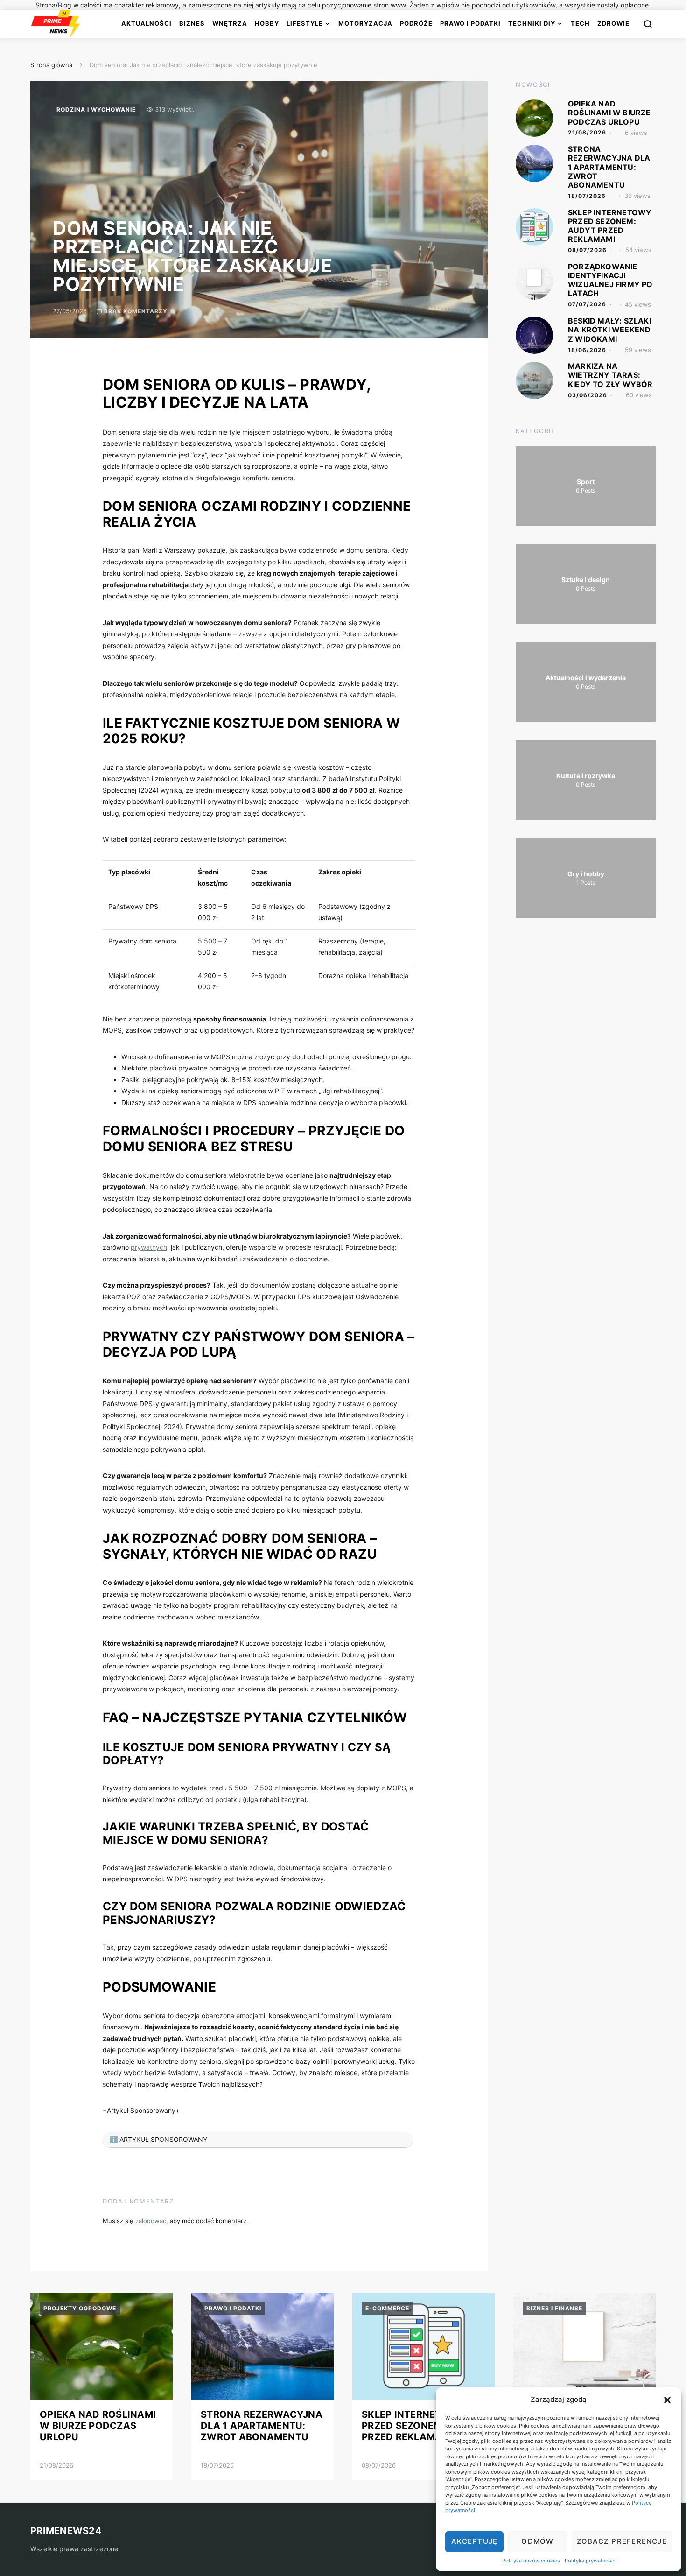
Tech (580, 23)
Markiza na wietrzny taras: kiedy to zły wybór (610, 375)
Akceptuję (474, 2541)
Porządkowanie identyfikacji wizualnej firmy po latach (610, 280)
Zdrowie (613, 23)
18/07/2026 (587, 196)
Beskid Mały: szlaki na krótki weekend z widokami (609, 330)
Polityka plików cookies (531, 2561)
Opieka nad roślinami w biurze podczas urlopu (609, 113)
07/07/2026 (587, 304)
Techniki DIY (532, 23)
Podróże (416, 23)
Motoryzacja (365, 23)
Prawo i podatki (470, 23)
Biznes (192, 23)
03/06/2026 (588, 395)
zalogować (151, 2221)
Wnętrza (230, 23)
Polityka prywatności (590, 2561)
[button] (667, 2400)
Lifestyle (305, 23)
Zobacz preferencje (622, 2541)
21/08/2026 (587, 132)
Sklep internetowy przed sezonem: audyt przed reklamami (610, 226)
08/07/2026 (587, 250)
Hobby (267, 23)
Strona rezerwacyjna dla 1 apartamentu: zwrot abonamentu (609, 167)
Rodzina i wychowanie (96, 109)
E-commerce (387, 2308)
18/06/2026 (587, 350)
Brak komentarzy (136, 311)
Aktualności (147, 23)
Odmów (537, 2541)
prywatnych (149, 1247)
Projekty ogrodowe (80, 2308)
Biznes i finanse (554, 2308)
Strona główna (51, 65)
